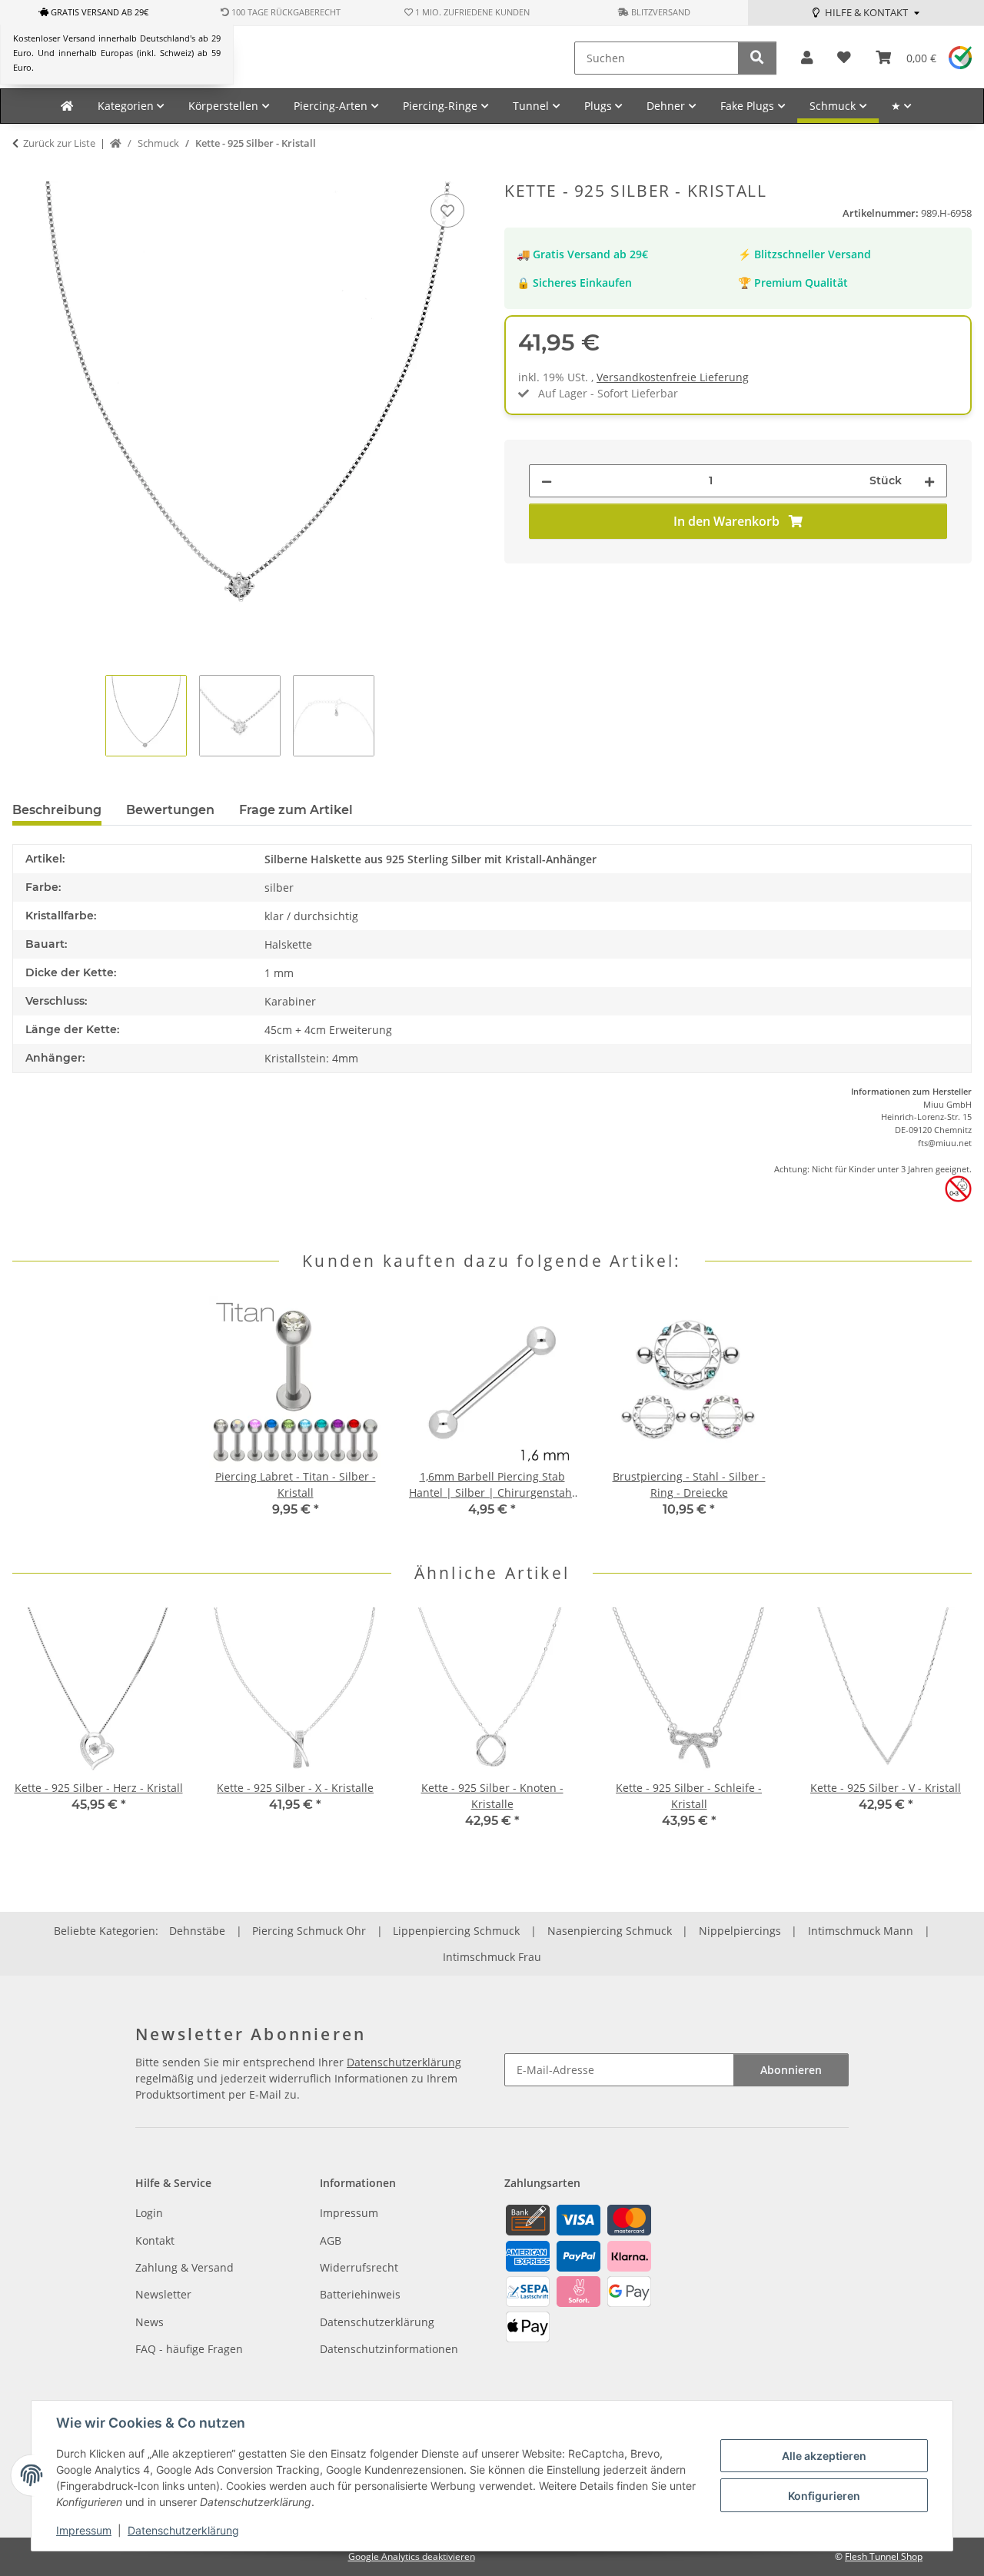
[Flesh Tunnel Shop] (67, 106)
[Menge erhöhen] (929, 481)
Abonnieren (791, 2070)
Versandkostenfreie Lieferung (673, 377)
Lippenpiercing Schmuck (456, 1931)
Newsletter (163, 2294)
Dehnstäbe (197, 1931)
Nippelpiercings (740, 1931)
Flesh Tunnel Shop (884, 2556)
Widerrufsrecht (359, 2267)
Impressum (84, 2530)
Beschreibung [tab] (57, 810)
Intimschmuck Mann (861, 1931)
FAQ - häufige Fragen (189, 2349)
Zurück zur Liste (59, 143)
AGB (331, 2240)
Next (947, 1728)
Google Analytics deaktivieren (412, 2556)
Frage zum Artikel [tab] (296, 810)
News (150, 2322)
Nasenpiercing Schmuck (610, 1931)
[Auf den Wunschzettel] (447, 211)
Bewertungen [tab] (170, 810)
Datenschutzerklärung (183, 2530)
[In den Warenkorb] (25, 173)
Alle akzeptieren (824, 2456)
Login (149, 2213)
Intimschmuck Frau (492, 1957)
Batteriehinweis (360, 2294)
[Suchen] (757, 58)
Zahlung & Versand (184, 2267)
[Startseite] (116, 144)
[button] (807, 58)
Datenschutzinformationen (389, 2349)
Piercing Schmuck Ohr (309, 1931)
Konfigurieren (824, 2496)
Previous (38, 1728)
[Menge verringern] (547, 481)
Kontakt (155, 2240)
